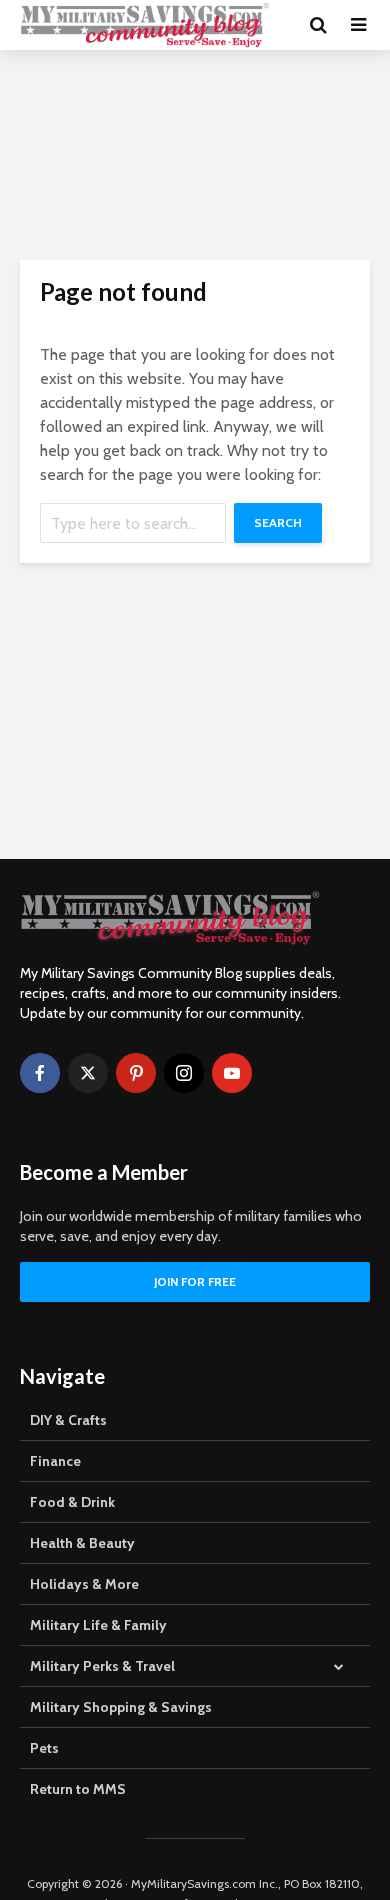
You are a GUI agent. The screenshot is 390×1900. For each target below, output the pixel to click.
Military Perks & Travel (102, 1666)
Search (278, 522)
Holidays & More (84, 1584)
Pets (44, 1748)
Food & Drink (72, 1502)
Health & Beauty (82, 1543)
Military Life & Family (98, 1625)
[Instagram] (184, 1073)
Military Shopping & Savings (121, 1707)
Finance (55, 1461)
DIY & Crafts (68, 1420)
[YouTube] (232, 1073)
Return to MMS (78, 1789)
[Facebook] (40, 1073)
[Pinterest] (136, 1073)
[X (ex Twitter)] (88, 1073)
